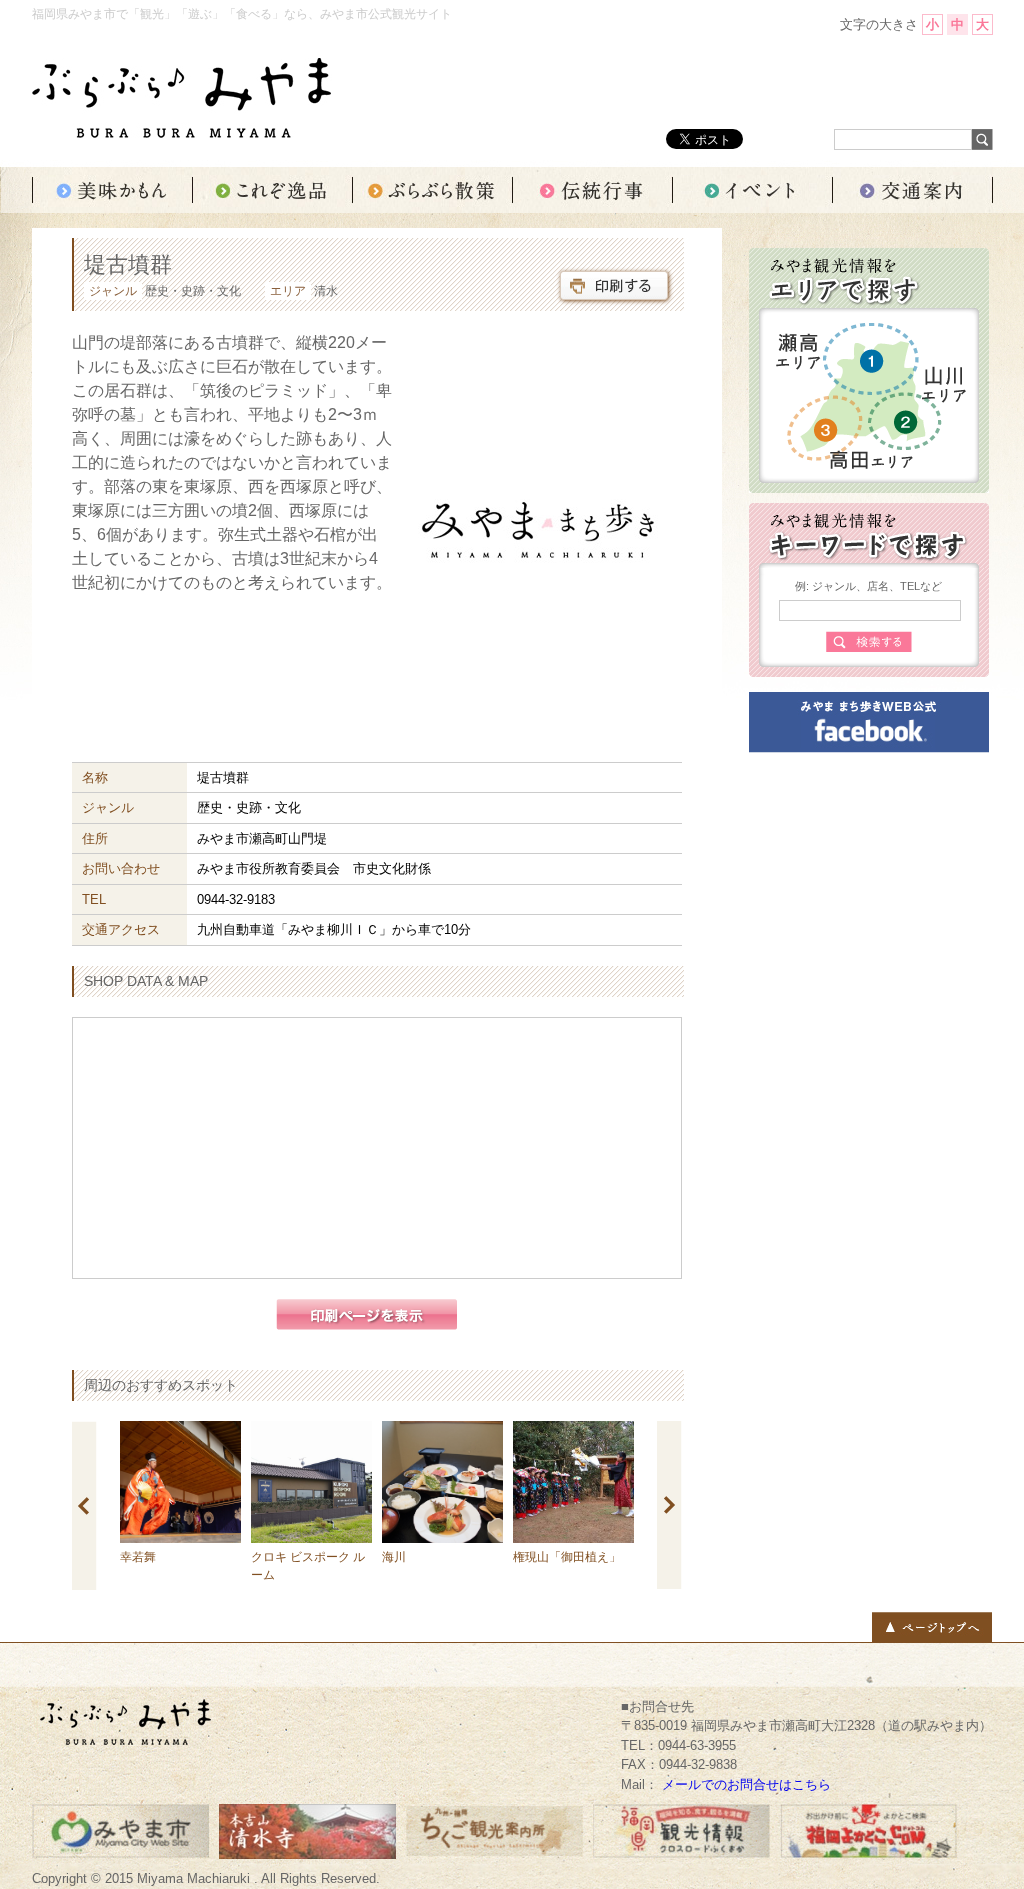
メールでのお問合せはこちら (746, 1784)
